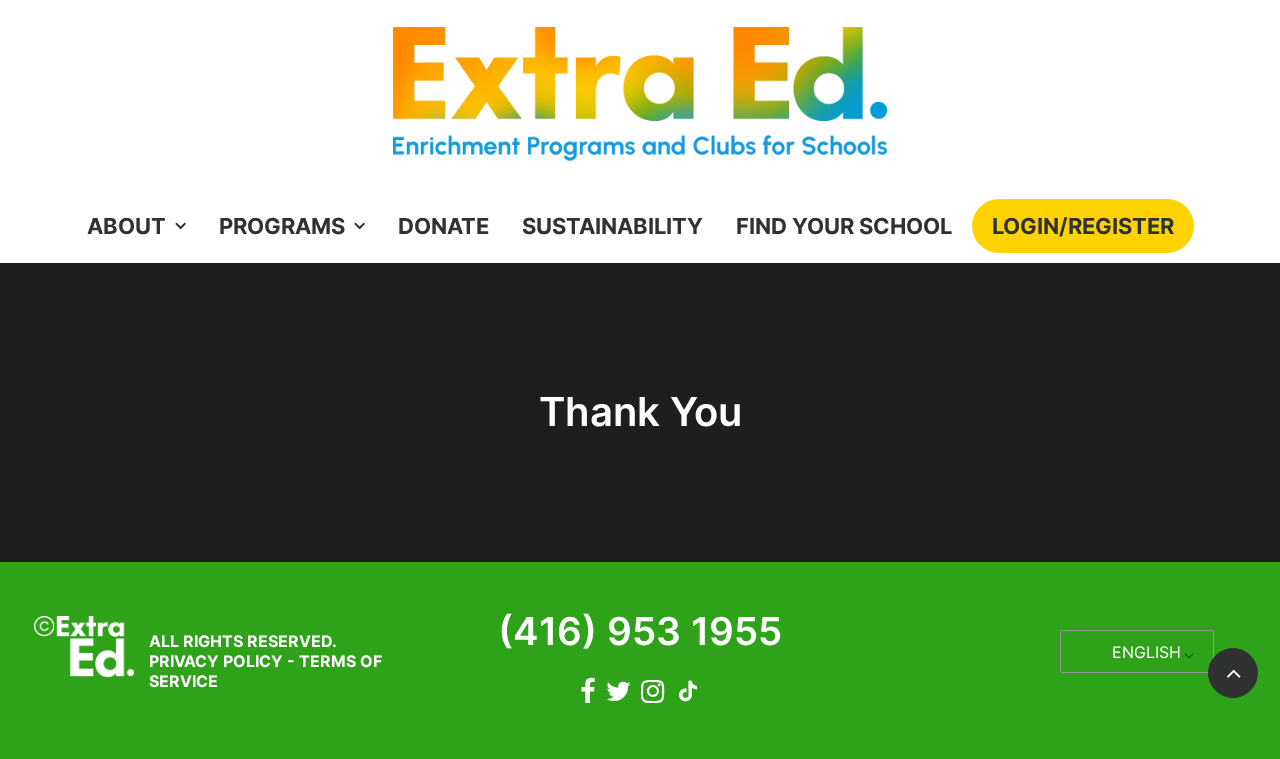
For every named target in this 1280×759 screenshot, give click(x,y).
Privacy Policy (216, 661)
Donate (443, 226)
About (126, 226)
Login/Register (1083, 226)
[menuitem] (143, 226)
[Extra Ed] (640, 99)
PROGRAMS (282, 226)
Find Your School (844, 226)
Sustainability (612, 226)
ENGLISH (1146, 652)
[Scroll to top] (1233, 671)
